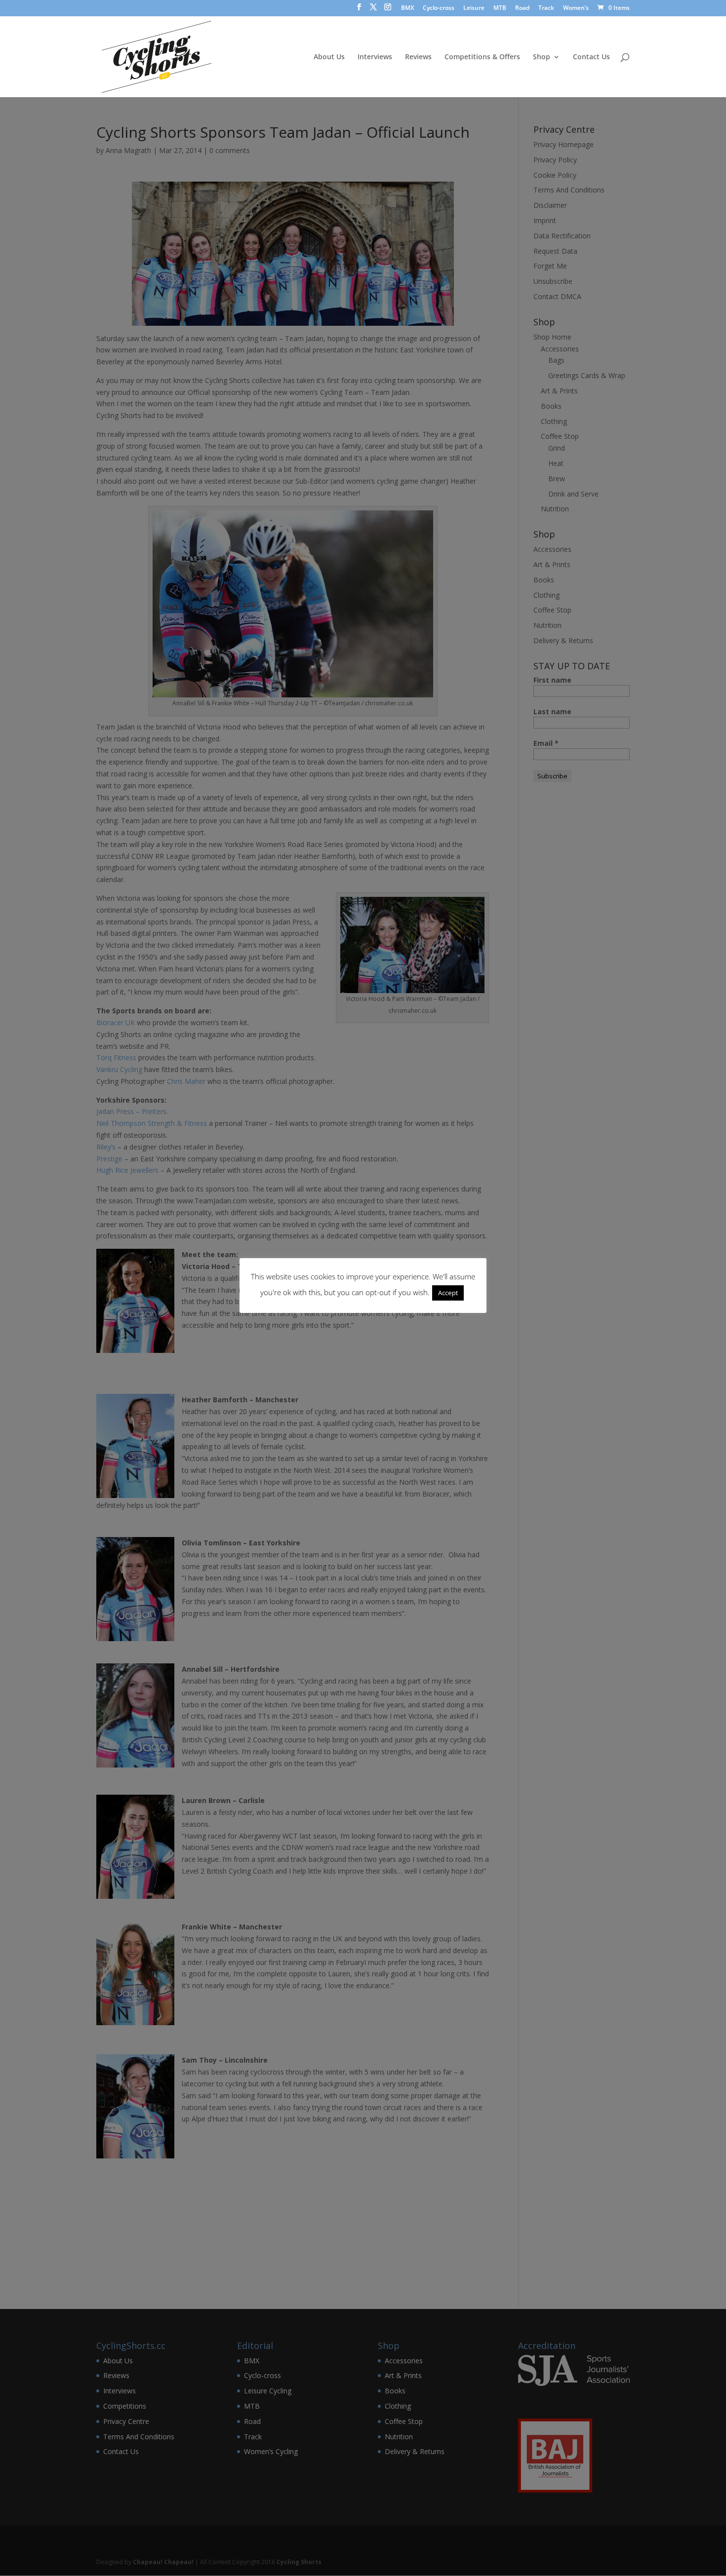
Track (546, 8)
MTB (500, 8)
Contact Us (591, 57)
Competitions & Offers (482, 57)
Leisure (474, 8)
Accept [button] (448, 1293)
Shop (542, 57)
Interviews (375, 57)
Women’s (576, 8)
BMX (407, 8)
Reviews (418, 57)
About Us (329, 57)
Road (522, 8)
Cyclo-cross (439, 8)
